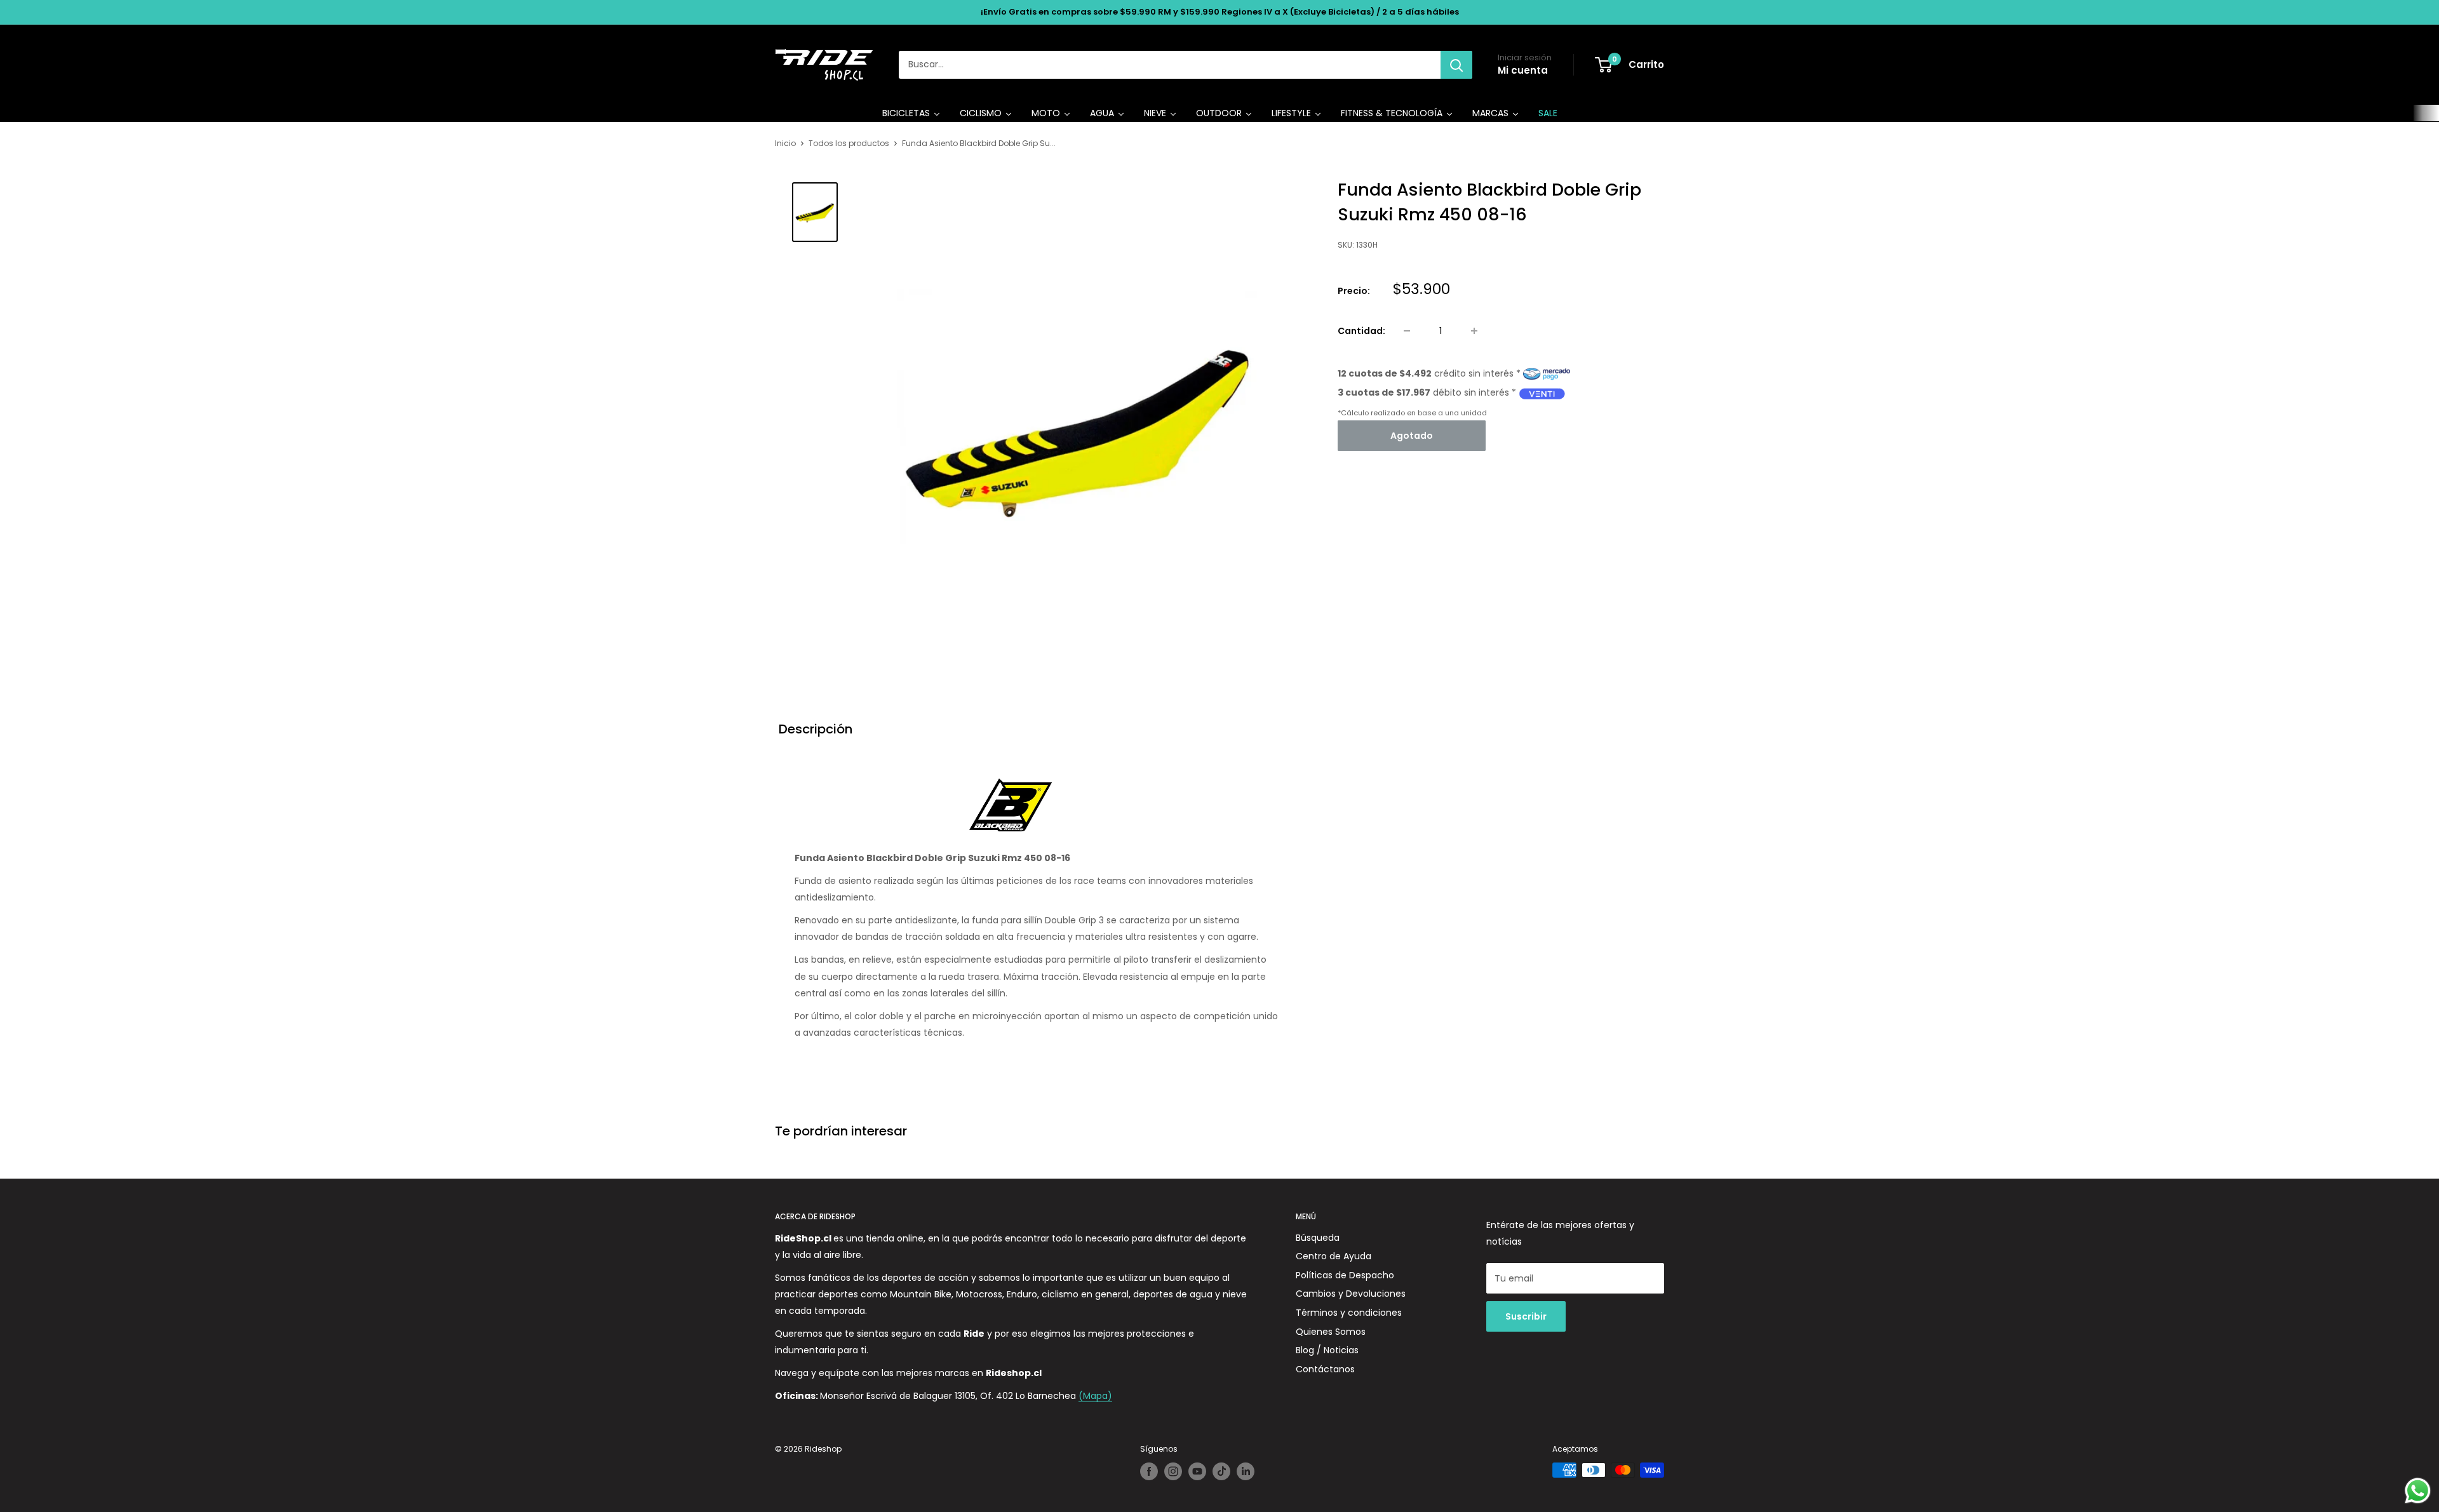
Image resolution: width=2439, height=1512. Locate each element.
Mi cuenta (1523, 70)
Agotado (1412, 436)
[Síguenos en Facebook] (1149, 1471)
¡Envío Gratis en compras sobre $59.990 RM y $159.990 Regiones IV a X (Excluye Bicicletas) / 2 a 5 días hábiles (1220, 12)
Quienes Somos (1331, 1332)
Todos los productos (849, 143)
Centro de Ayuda (1334, 1256)
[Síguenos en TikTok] (1221, 1471)
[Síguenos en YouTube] (1197, 1471)
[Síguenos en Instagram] (1173, 1471)
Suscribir (1526, 1316)
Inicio (785, 143)
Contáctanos (1325, 1369)
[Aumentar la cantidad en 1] (1474, 331)
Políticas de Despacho (1345, 1275)
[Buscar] (1456, 65)
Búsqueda (1318, 1238)
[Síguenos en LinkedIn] (1246, 1471)
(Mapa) (1095, 1396)
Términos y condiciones (1349, 1313)
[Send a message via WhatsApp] (2418, 1491)
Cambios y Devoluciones (1351, 1294)
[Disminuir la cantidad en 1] (1407, 331)
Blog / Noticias (1327, 1350)
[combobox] (1170, 65)
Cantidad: (1361, 331)
